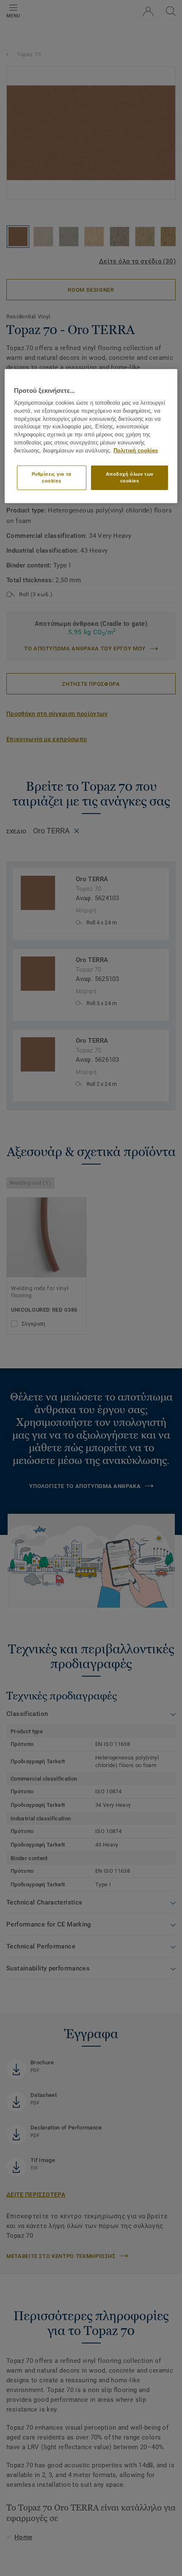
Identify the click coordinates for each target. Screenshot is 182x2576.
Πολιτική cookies (136, 451)
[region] (91, 436)
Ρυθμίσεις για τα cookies (52, 477)
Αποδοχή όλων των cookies (130, 477)
